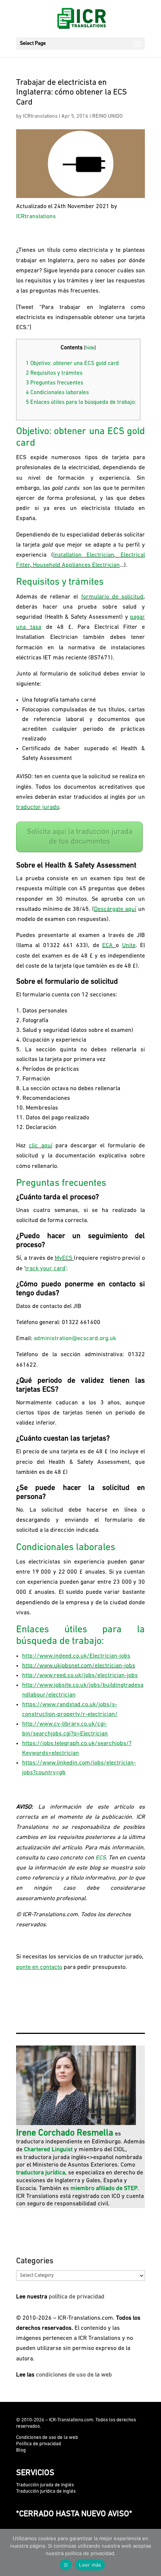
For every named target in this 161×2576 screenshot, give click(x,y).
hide (90, 348)
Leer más (90, 2565)
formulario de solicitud (112, 597)
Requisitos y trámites (54, 373)
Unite (129, 946)
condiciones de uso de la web (74, 2375)
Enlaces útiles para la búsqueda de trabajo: (81, 403)
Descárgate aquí (115, 909)
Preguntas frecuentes (54, 383)
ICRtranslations (40, 116)
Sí (66, 2565)
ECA (107, 946)
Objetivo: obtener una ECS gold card (72, 364)
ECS (101, 1858)
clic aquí (40, 1146)
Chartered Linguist (48, 2150)
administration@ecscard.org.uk (75, 1339)
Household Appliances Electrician (76, 565)
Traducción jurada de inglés (45, 2485)
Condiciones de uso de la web (47, 2438)
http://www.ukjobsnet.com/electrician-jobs (79, 1666)
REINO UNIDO (107, 116)
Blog (21, 2450)
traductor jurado (38, 807)
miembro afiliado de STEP (104, 2189)
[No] (152, 2552)
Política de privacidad (39, 2444)
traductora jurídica (41, 2173)
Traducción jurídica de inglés (46, 2491)
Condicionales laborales (57, 393)
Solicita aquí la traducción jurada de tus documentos (80, 837)
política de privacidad (77, 2297)
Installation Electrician (84, 555)
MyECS (63, 1258)
